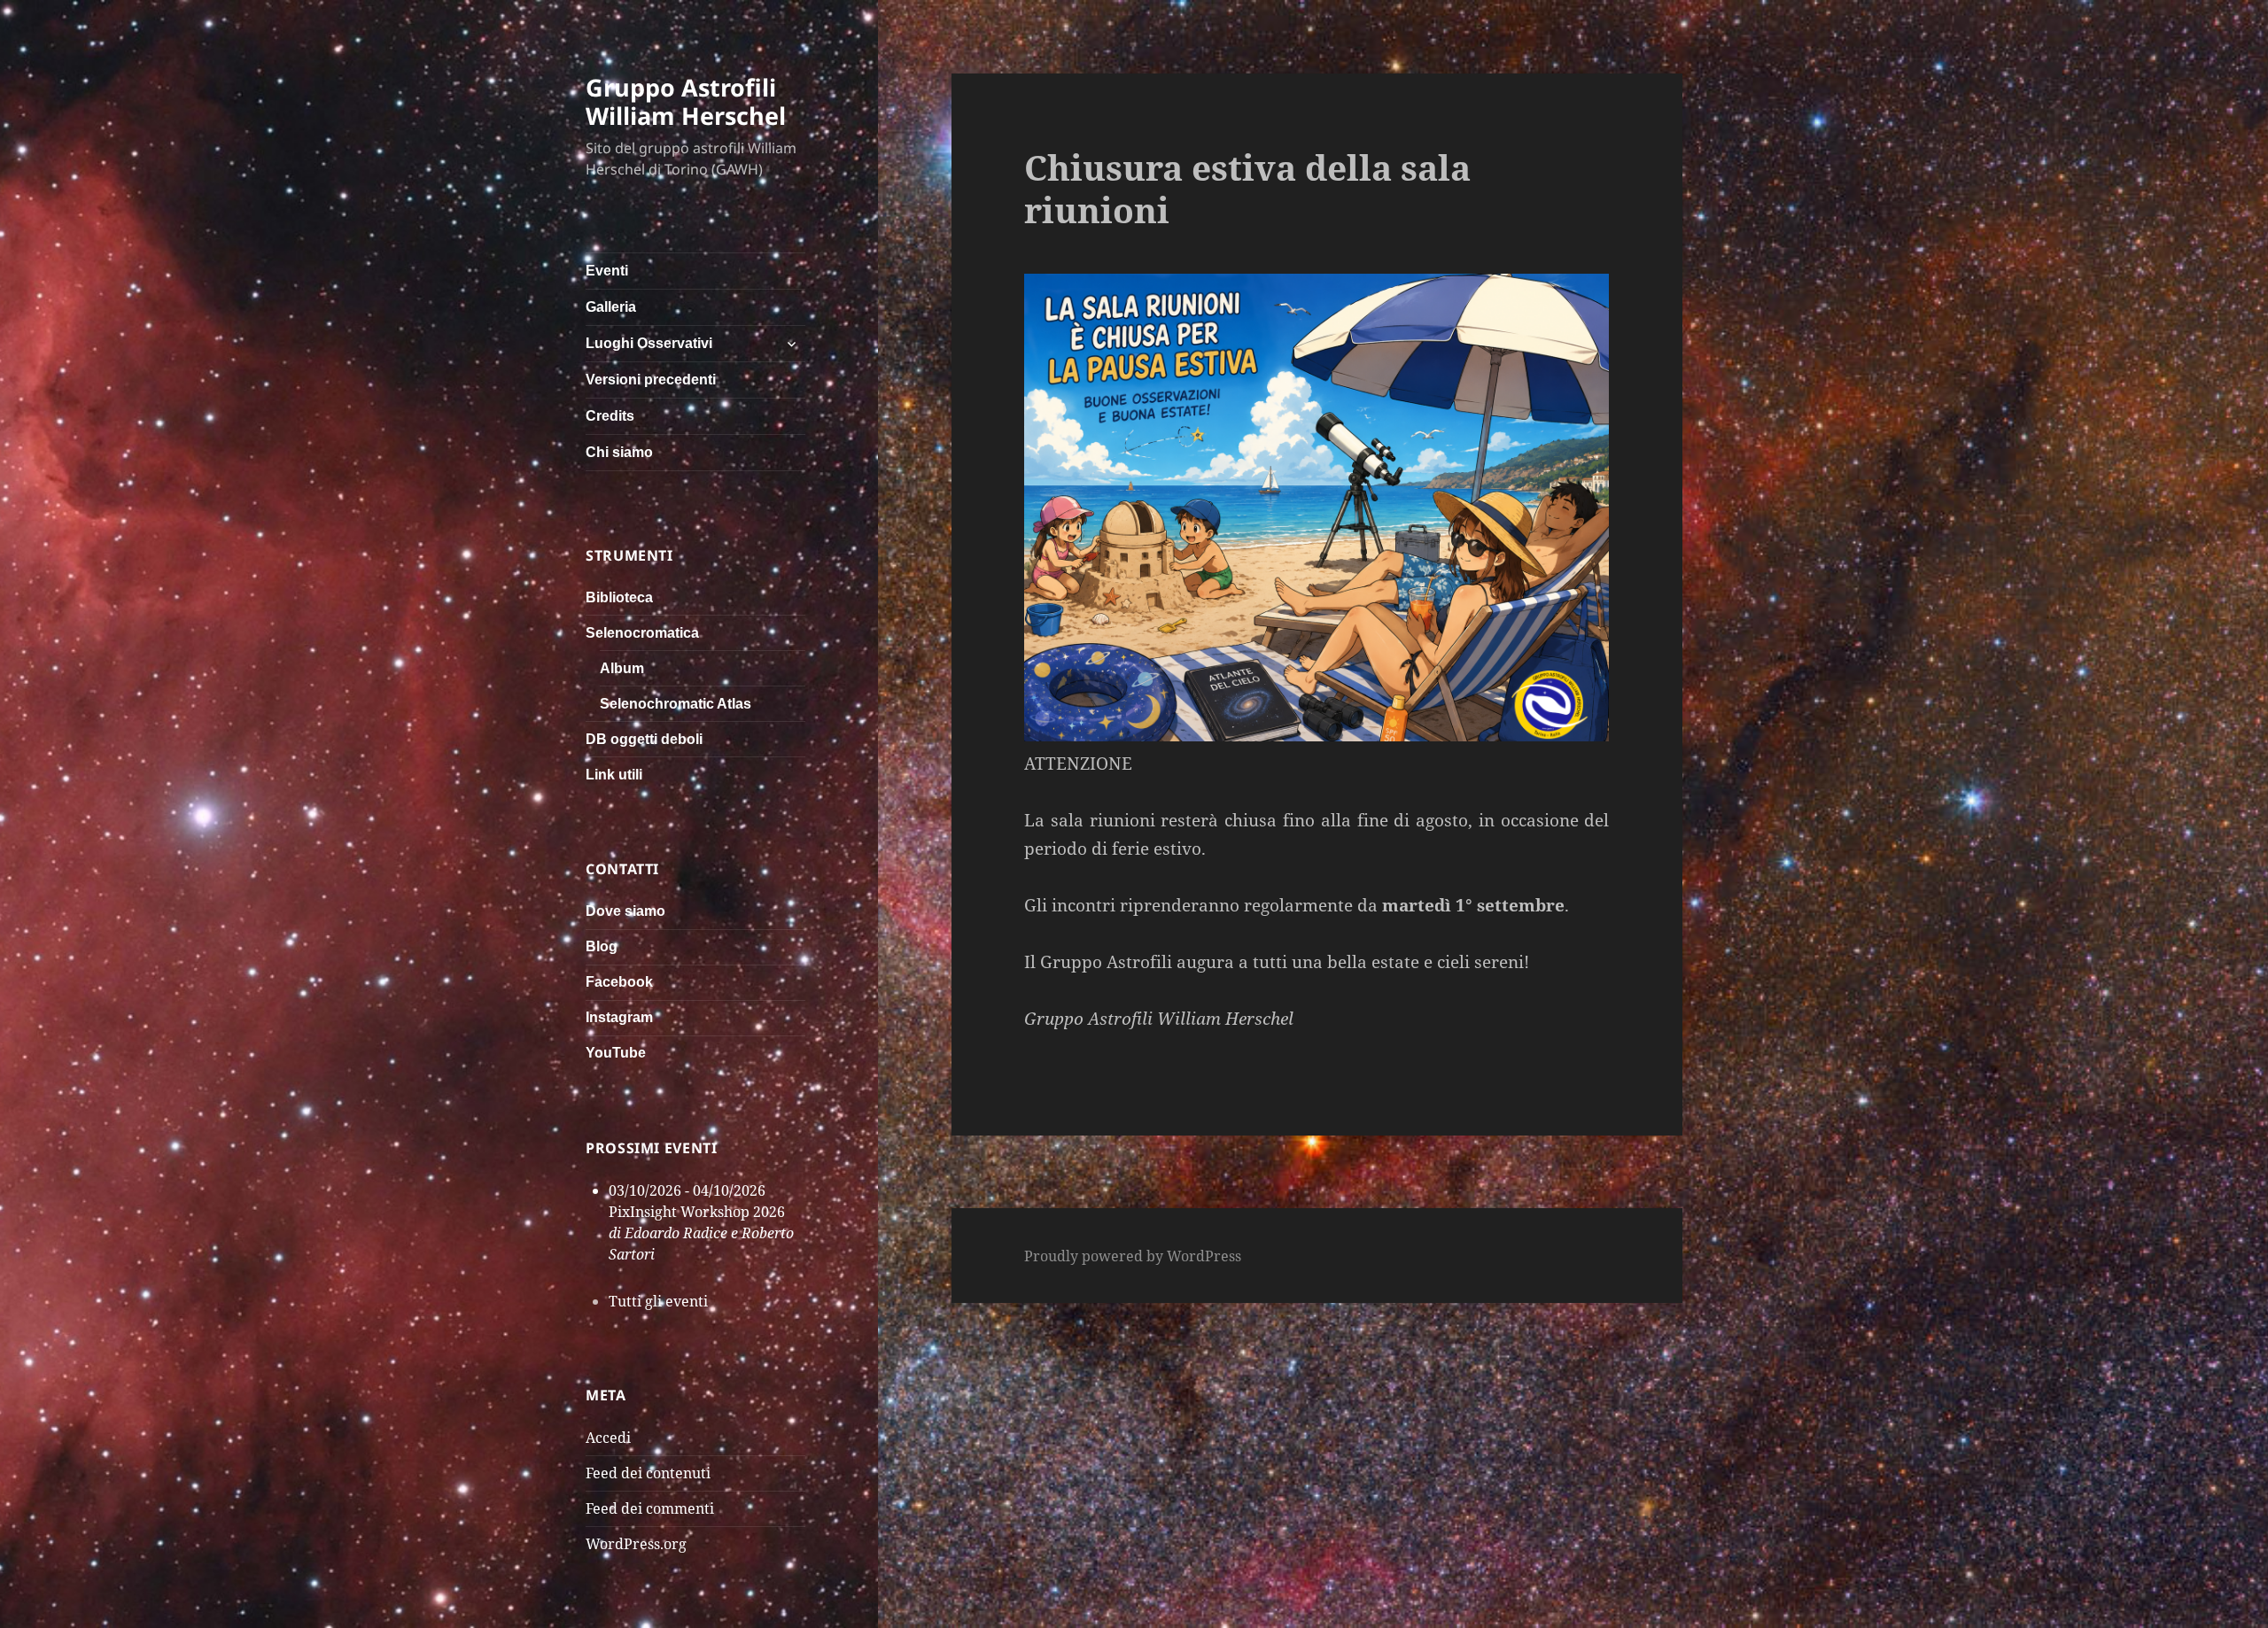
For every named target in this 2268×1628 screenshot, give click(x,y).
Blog (602, 946)
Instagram (619, 1017)
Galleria (611, 307)
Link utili (614, 775)
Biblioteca (619, 597)
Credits (610, 416)
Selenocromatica (642, 633)
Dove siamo (625, 911)
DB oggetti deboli (644, 739)
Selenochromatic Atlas (676, 704)
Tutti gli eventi (658, 1301)
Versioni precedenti (651, 380)
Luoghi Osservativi (649, 343)
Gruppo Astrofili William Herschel (686, 101)
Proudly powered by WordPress (1133, 1256)
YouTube (616, 1053)
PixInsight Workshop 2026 (697, 1212)
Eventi (607, 271)
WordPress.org (636, 1544)
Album (622, 668)
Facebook (619, 982)
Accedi (608, 1438)
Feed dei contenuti (648, 1473)
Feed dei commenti (650, 1508)
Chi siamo (619, 452)
